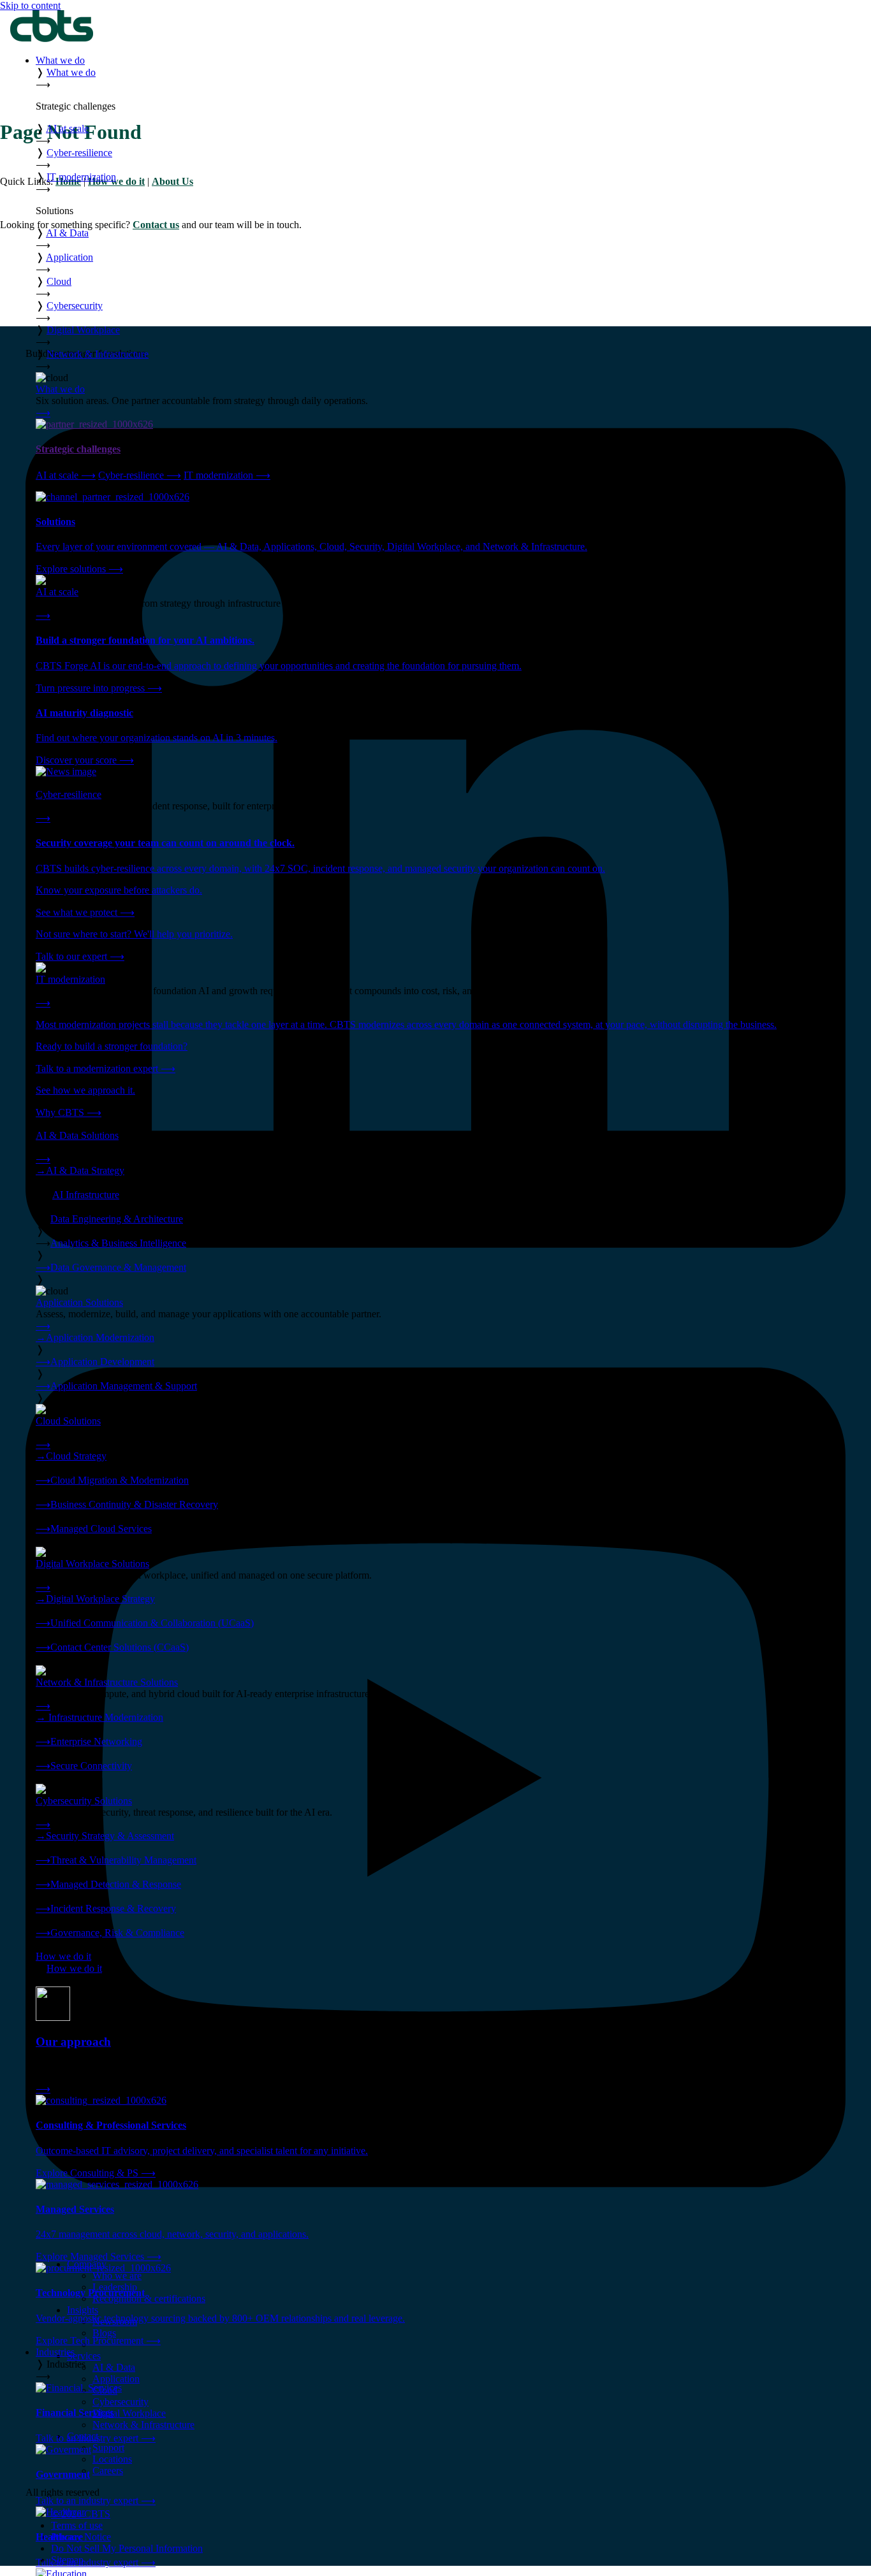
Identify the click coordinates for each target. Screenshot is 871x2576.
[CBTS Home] (52, 39)
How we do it (63, 1956)
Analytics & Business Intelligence (118, 1243)
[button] (448, 78)
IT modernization (227, 475)
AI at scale (66, 475)
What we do (60, 60)
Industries (55, 2352)
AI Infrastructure (86, 1195)
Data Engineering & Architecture (117, 1219)
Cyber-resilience (140, 475)
